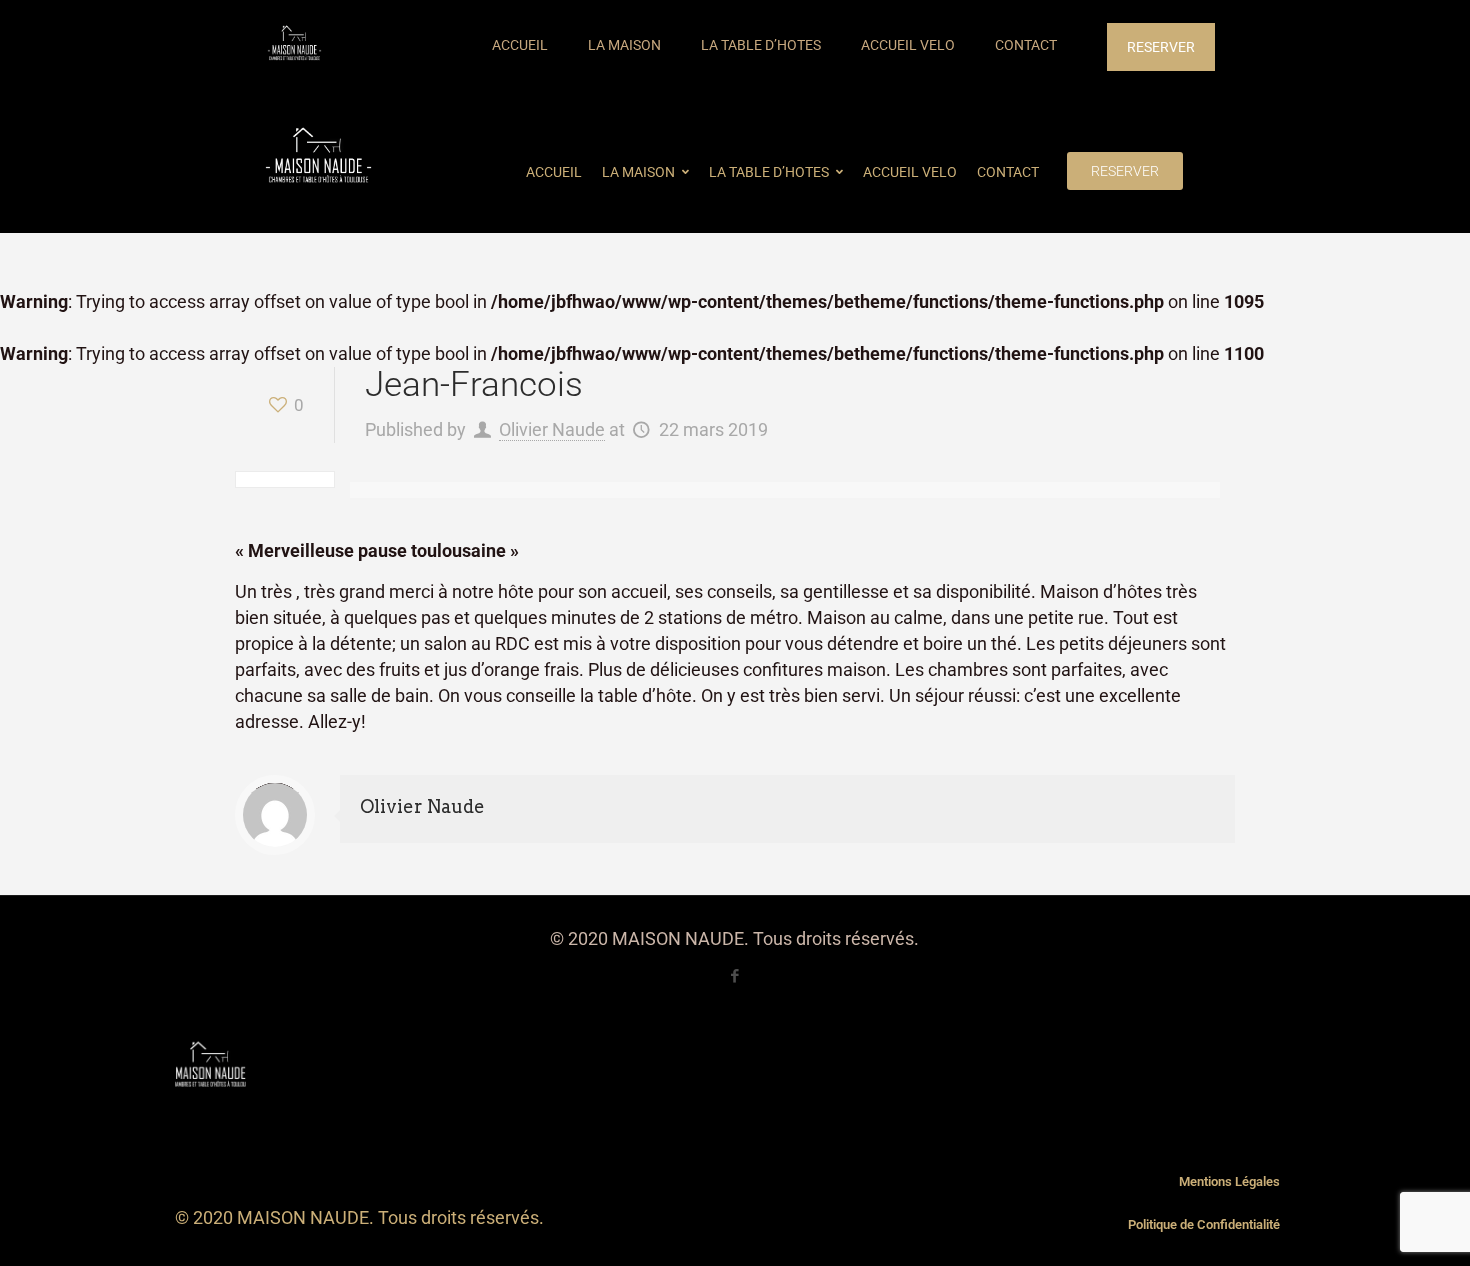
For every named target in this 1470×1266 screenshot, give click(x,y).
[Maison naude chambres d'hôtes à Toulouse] (318, 158)
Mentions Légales (1229, 1181)
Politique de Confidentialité (1204, 1224)
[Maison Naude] (294, 45)
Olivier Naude (552, 429)
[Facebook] (734, 976)
